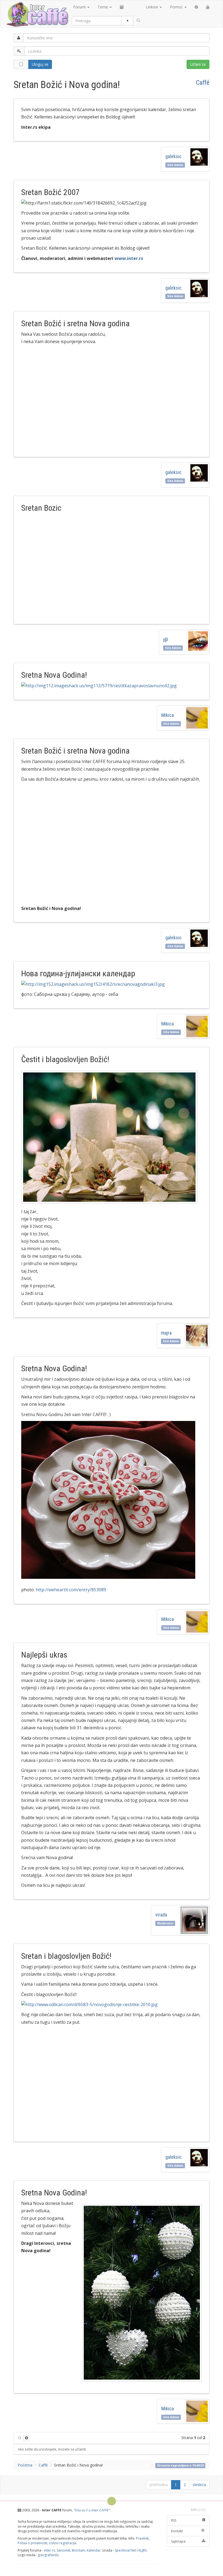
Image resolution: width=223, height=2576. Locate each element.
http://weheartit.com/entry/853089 (71, 1590)
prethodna (159, 2485)
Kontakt (177, 2531)
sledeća (199, 2485)
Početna (25, 2465)
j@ (166, 639)
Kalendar (94, 2550)
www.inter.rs (129, 258)
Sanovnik (63, 2550)
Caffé (203, 83)
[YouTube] (208, 7)
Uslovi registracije (63, 2543)
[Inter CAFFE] (37, 14)
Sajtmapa (178, 2541)
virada (161, 1915)
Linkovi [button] (152, 7)
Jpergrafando (48, 2555)
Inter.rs (49, 2550)
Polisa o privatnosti (32, 2543)
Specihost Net (125, 2550)
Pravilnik (142, 2538)
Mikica (168, 715)
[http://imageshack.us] (111, 686)
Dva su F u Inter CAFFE (92, 2510)
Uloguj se (40, 64)
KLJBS (143, 2550)
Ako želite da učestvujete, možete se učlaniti (52, 2449)
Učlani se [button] (198, 64)
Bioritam (78, 2550)
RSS (174, 2520)
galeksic (174, 156)
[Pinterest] (196, 7)
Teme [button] (103, 7)
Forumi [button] (80, 7)
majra (167, 1333)
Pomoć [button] (177, 7)
